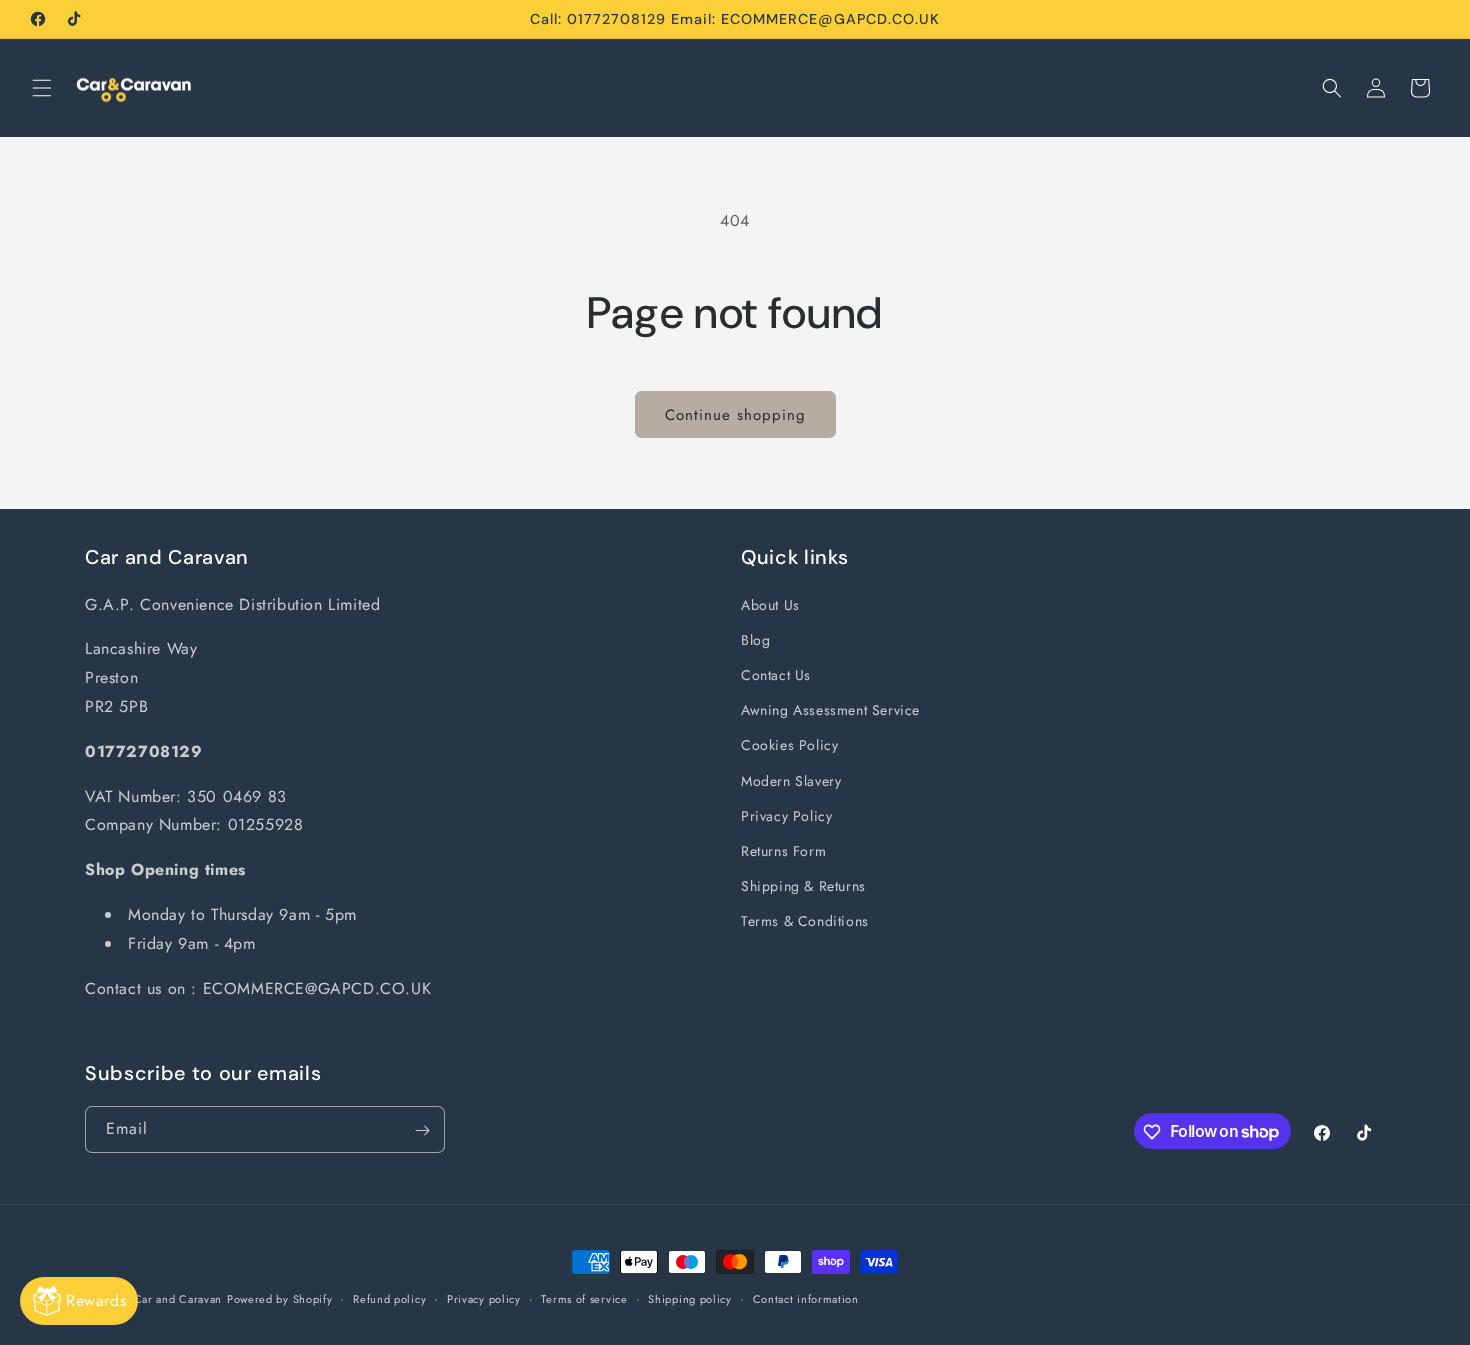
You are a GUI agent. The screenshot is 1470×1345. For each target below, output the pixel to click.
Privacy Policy (786, 815)
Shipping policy (690, 1298)
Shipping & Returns (803, 885)
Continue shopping (735, 415)
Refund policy (389, 1298)
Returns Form (783, 850)
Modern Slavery (791, 780)
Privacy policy (484, 1298)
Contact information (806, 1298)
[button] (42, 88)
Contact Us (776, 674)
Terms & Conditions (805, 921)
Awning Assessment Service (830, 709)
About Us (770, 604)
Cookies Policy (789, 745)
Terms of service (584, 1298)
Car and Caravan (178, 1299)
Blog (755, 639)
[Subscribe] (422, 1130)
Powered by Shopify (280, 1299)
